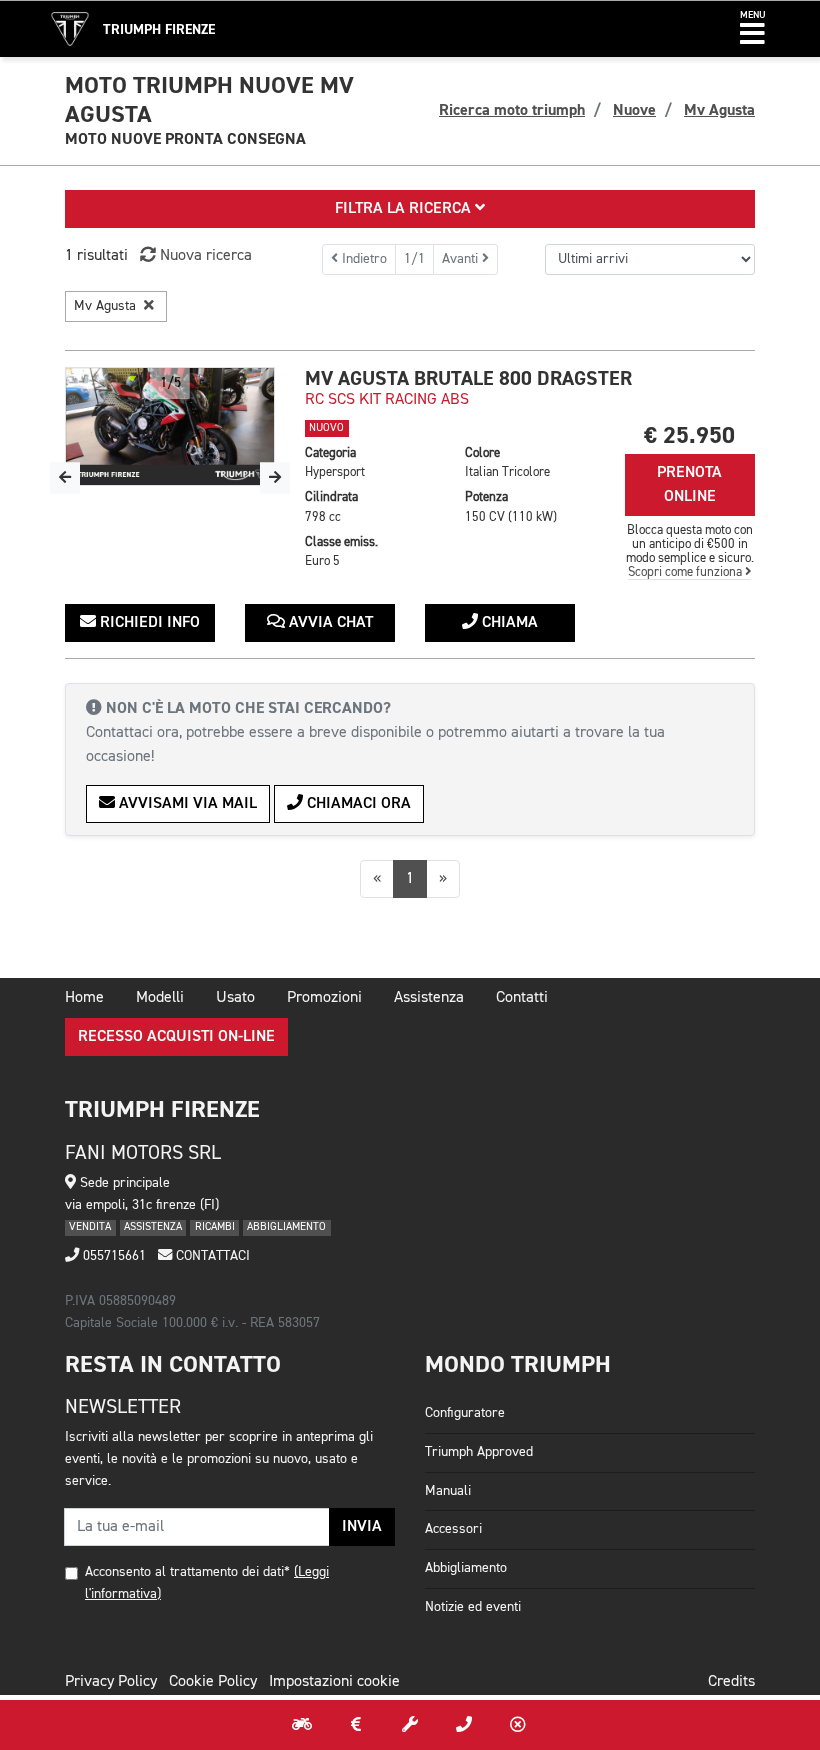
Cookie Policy (213, 1682)
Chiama (508, 623)
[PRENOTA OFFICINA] (410, 1725)
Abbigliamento (466, 1568)
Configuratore (465, 1413)
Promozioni (324, 998)
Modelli (160, 998)
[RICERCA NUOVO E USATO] (302, 1725)
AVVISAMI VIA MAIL (186, 804)
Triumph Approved (479, 1452)
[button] (752, 29)
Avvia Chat (329, 623)
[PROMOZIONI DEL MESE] (356, 1725)
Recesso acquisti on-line (176, 1037)
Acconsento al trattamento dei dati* (187, 1572)
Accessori (453, 1529)
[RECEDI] (518, 1725)
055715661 (112, 1256)
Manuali (448, 1491)
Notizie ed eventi (473, 1607)
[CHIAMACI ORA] (464, 1725)
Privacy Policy (111, 1682)
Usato (235, 998)
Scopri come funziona (686, 572)
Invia (362, 1527)
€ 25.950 (689, 435)
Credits (731, 1682)
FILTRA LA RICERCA (405, 209)
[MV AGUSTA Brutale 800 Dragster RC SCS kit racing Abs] (170, 426)
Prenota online (689, 485)
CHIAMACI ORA (357, 804)
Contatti (522, 998)
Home (84, 998)
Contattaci (211, 1256)
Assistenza (429, 998)
